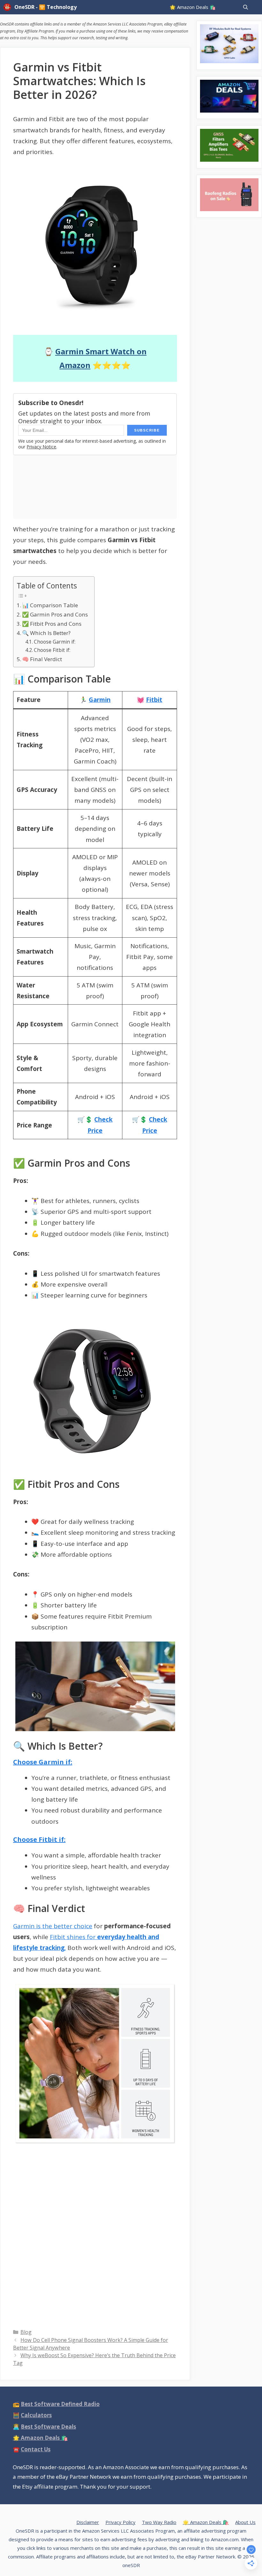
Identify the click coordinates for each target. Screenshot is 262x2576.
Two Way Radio (159, 2522)
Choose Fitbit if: (52, 650)
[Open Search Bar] (246, 7)
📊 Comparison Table (50, 605)
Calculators (36, 2415)
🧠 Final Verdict (42, 659)
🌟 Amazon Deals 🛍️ (193, 7)
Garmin (100, 700)
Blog (26, 2332)
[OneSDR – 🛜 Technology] (9, 7)
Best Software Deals (48, 2427)
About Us (245, 2522)
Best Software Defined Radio (60, 2404)
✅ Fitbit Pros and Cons (52, 624)
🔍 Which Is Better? (46, 633)
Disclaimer (88, 2522)
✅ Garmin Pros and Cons (55, 614)
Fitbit (154, 700)
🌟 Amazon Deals (40, 2438)
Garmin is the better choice (53, 1926)
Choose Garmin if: (55, 642)
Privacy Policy (120, 2522)
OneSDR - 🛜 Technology (46, 7)
